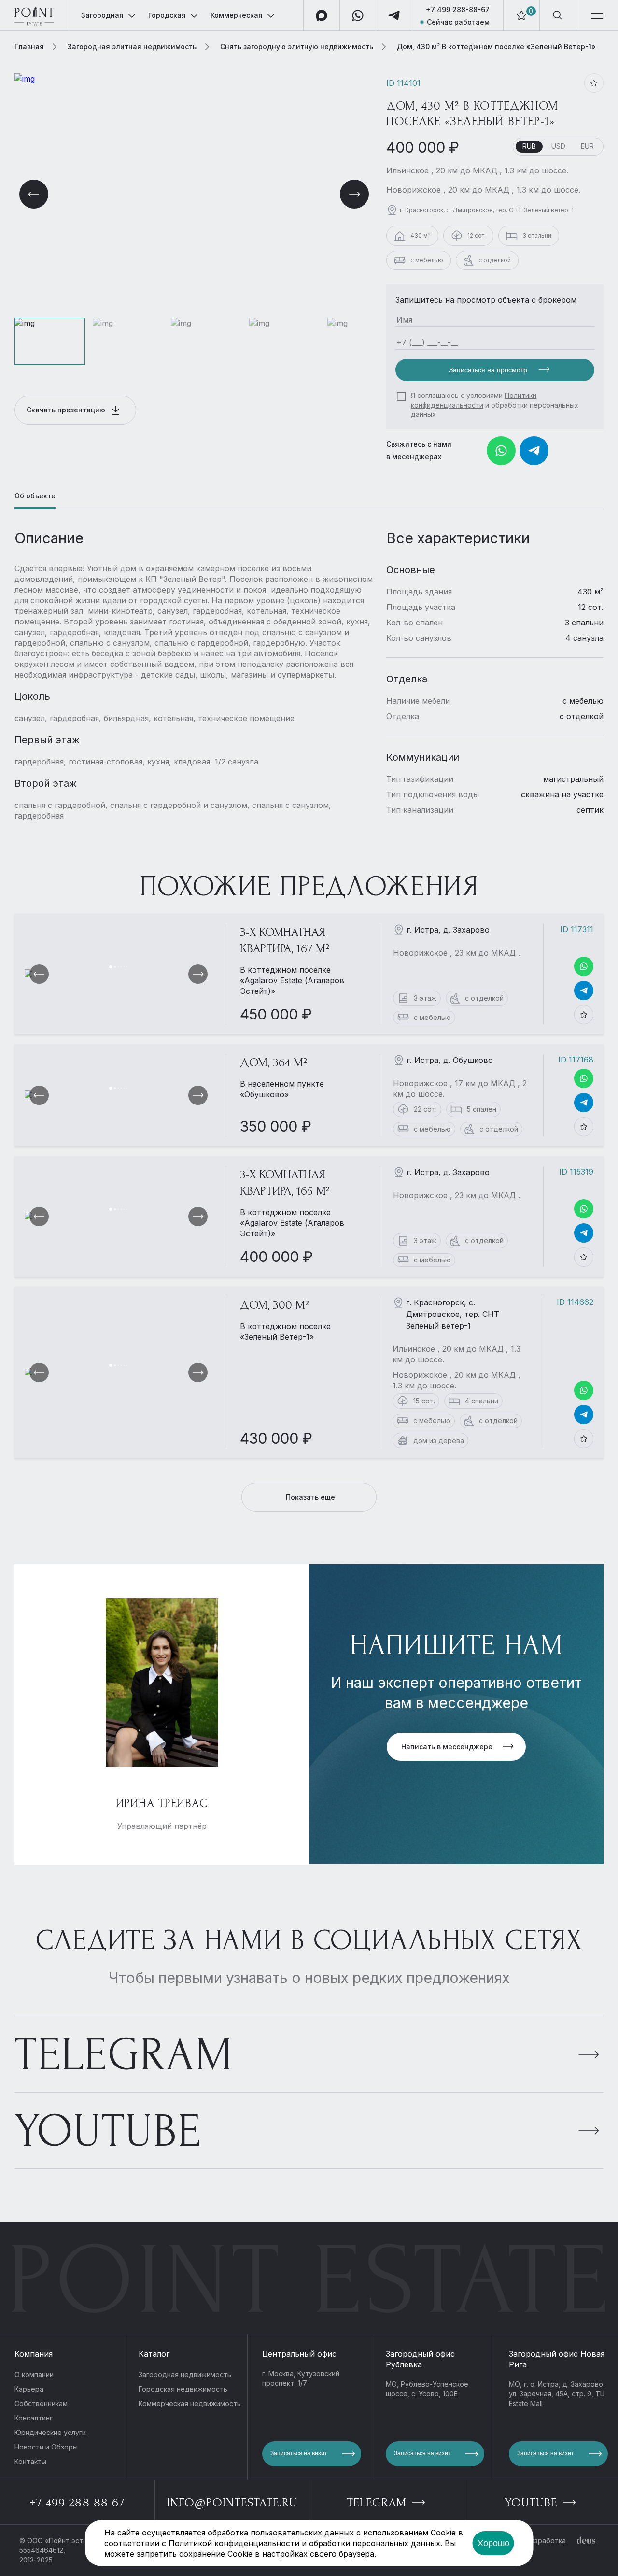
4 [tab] (121, 967)
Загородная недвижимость (185, 2374)
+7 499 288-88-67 (458, 9)
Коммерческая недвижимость (190, 2403)
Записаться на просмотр (489, 370)
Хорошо (493, 2543)
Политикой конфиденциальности (234, 2543)
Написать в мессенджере (447, 1747)
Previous (34, 194)
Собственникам (41, 2403)
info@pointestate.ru (232, 2503)
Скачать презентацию (67, 410)
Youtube (108, 2131)
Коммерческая (237, 15)
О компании (34, 2374)
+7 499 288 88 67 (77, 2503)
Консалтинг (34, 2418)
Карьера (29, 2389)
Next (354, 194)
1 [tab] (111, 967)
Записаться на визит (299, 2453)
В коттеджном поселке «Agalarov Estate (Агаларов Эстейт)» (292, 980)
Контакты (30, 2461)
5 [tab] (124, 967)
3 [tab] (118, 967)
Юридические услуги (50, 2432)
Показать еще (310, 1497)
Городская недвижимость (183, 2389)
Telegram (124, 2055)
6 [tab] (127, 967)
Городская (167, 15)
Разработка (546, 2541)
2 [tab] (115, 967)
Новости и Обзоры (46, 2447)
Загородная (102, 15)
